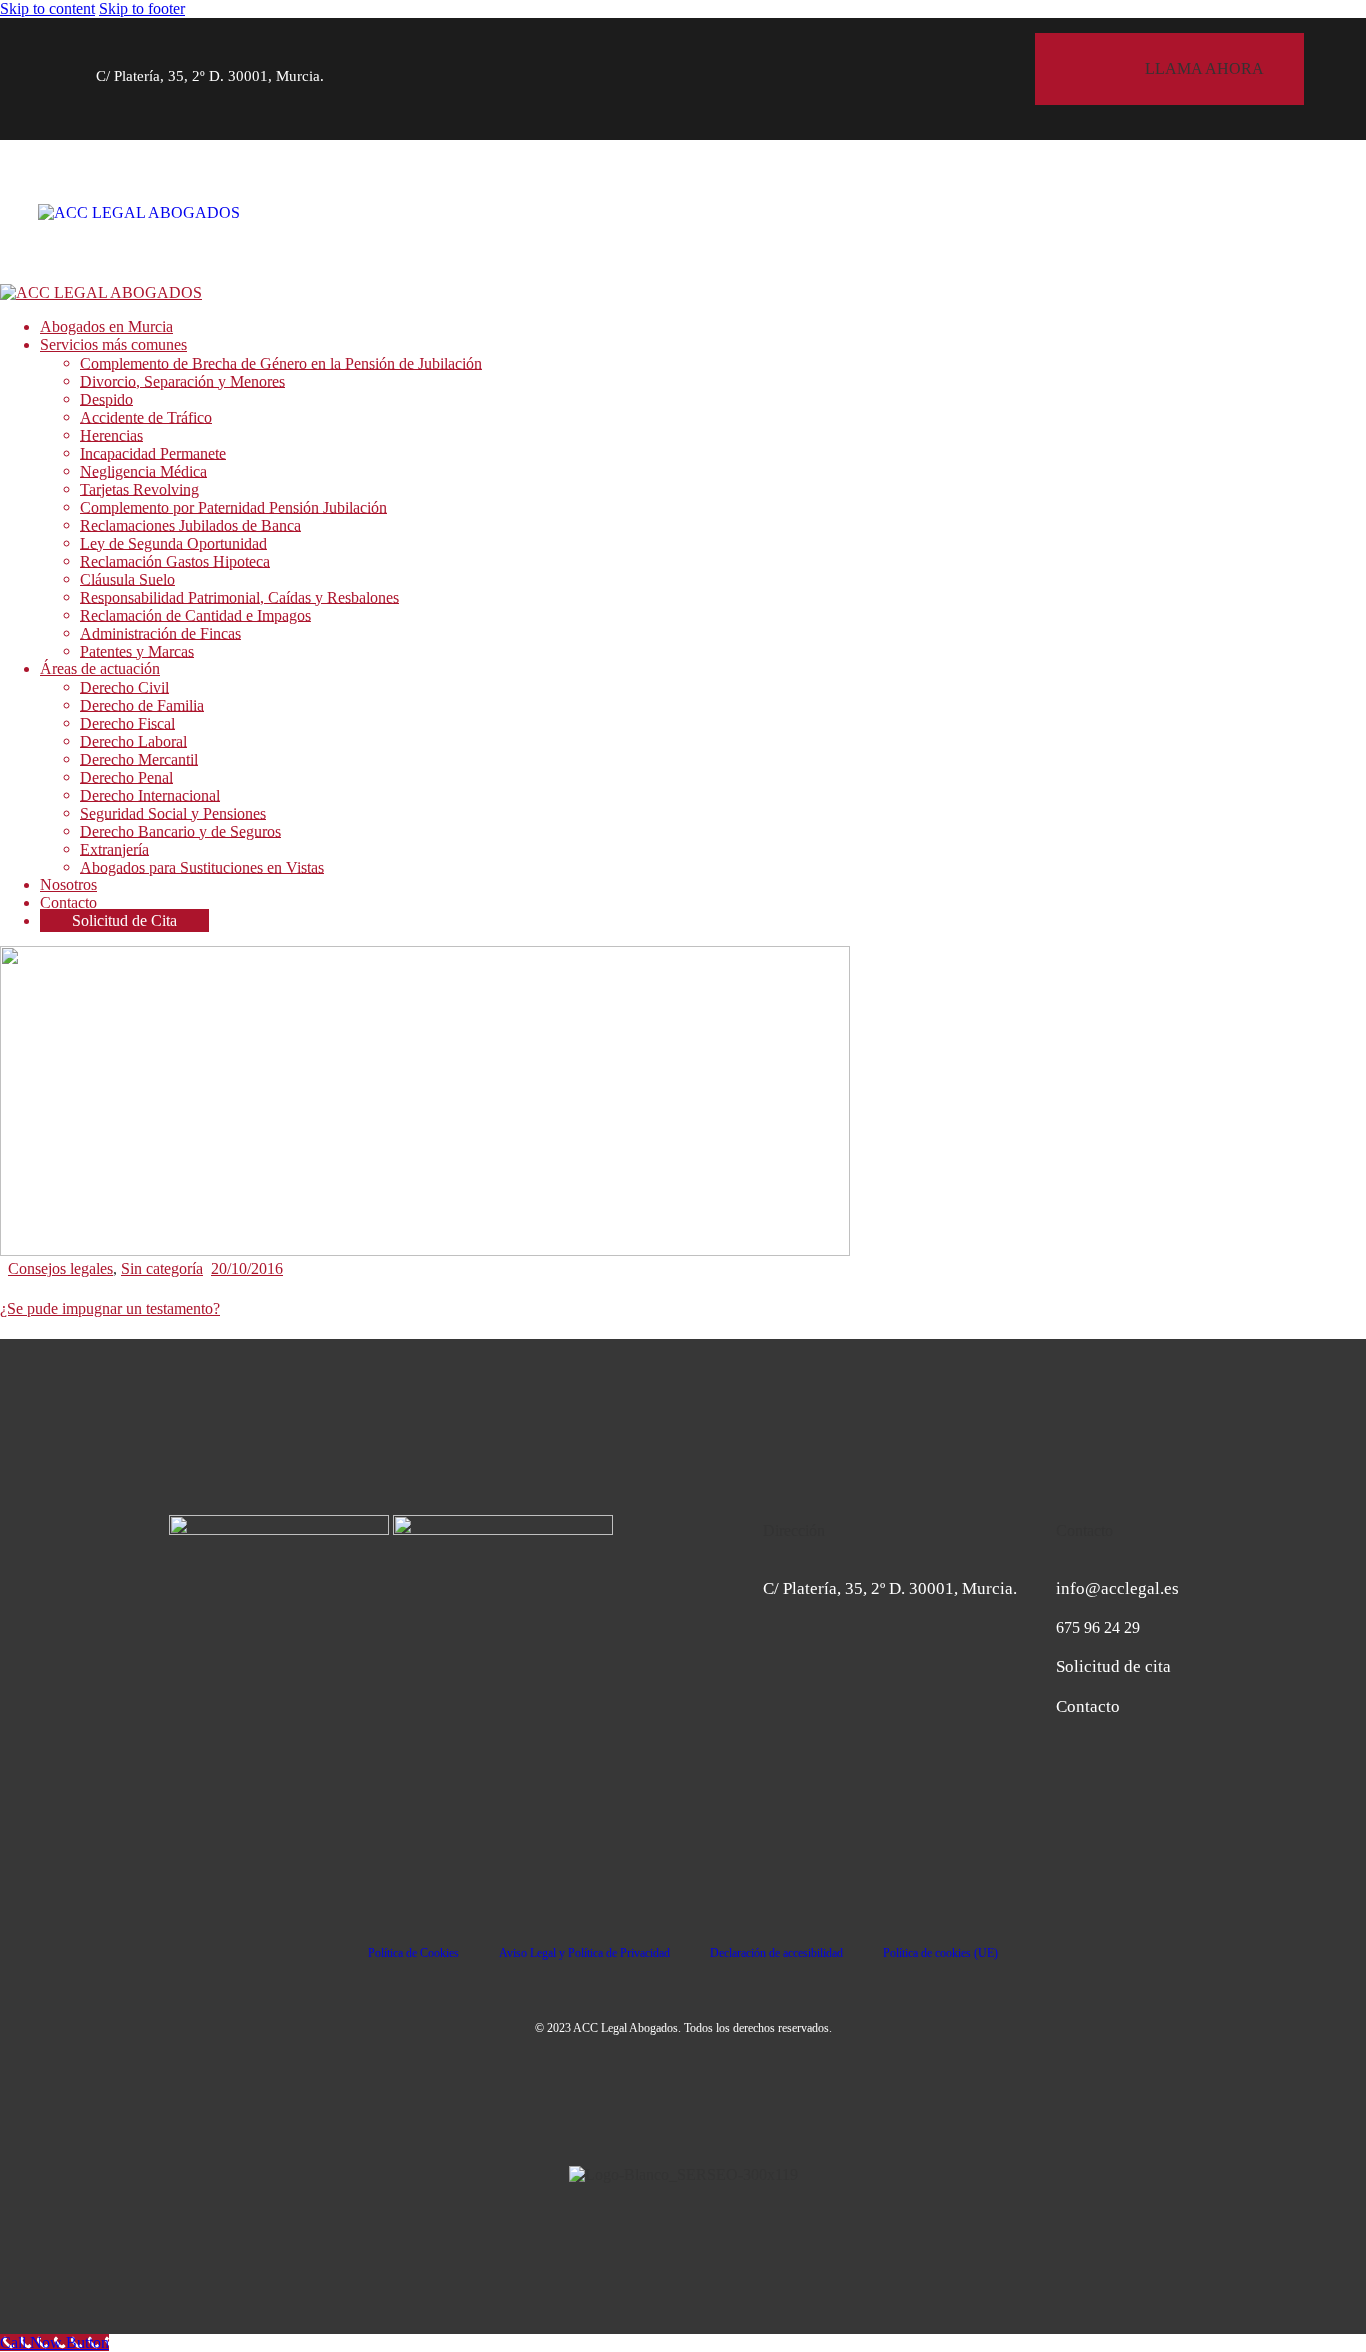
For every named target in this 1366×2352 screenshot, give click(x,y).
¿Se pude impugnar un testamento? (110, 1308)
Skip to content (47, 8)
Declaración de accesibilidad (776, 1953)
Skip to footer (142, 8)
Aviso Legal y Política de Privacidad (584, 1953)
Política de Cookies (413, 1953)
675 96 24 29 (1098, 1627)
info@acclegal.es (1117, 1588)
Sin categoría (162, 1268)
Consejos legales (60, 1268)
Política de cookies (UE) (940, 1953)
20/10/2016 (247, 1268)
